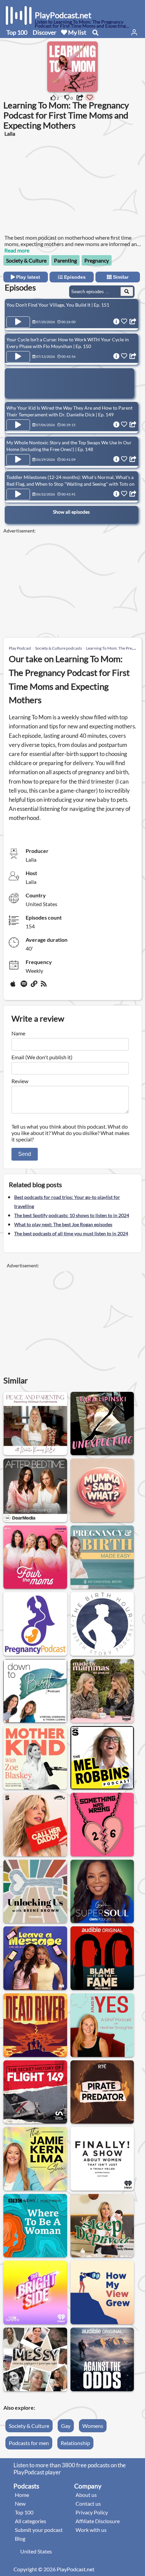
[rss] (45, 986)
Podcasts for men (29, 2443)
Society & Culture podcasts (59, 648)
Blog (20, 2538)
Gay (66, 2426)
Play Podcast (20, 648)
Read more (17, 250)
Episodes (74, 277)
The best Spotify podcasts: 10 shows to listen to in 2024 (72, 1215)
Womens (93, 2426)
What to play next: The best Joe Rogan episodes (63, 1224)
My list (77, 32)
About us (86, 2495)
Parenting (65, 260)
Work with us (91, 2530)
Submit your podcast (39, 2530)
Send (25, 1154)
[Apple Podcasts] (14, 986)
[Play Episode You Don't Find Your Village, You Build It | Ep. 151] (18, 322)
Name (18, 1033)
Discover (45, 32)
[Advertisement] (57, 189)
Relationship (75, 2443)
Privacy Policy (92, 2512)
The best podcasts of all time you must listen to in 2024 (71, 1233)
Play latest (27, 277)
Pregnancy (97, 260)
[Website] (34, 986)
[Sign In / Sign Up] (134, 32)
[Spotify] (24, 986)
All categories (31, 2521)
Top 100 (17, 32)
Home (22, 2495)
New (20, 2503)
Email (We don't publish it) (42, 1057)
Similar (120, 277)
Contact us (88, 2503)
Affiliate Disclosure (98, 2521)
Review (20, 1081)
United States (36, 2551)
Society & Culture (26, 260)
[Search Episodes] (127, 291)
